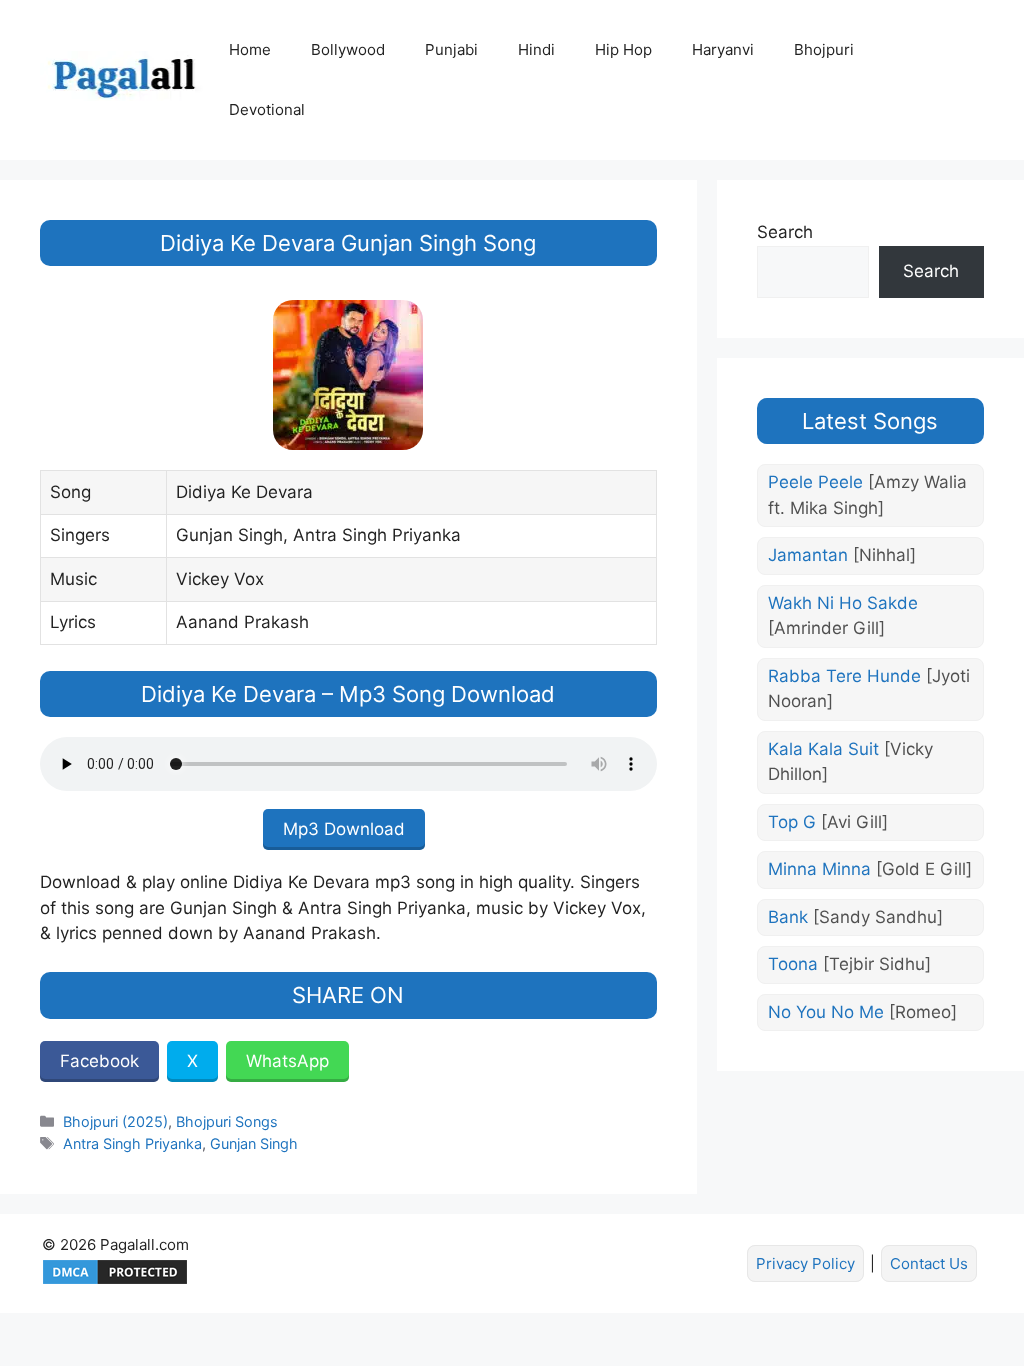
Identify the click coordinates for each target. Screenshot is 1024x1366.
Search (785, 232)
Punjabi (451, 49)
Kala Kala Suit (850, 762)
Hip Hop (623, 49)
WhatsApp (287, 1061)
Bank (855, 917)
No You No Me (862, 1012)
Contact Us (929, 1263)
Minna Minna (870, 869)
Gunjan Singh (254, 1143)
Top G (828, 822)
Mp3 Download (344, 829)
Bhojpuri (824, 49)
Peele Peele (867, 495)
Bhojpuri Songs (227, 1121)
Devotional (267, 109)
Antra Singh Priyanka (132, 1143)
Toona (849, 964)
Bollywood (348, 49)
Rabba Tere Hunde (869, 689)
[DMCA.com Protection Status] (115, 1281)
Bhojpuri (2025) (115, 1121)
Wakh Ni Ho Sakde (843, 616)
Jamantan (842, 555)
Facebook (99, 1061)
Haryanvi (723, 49)
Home (250, 49)
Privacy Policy (805, 1263)
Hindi (536, 49)
